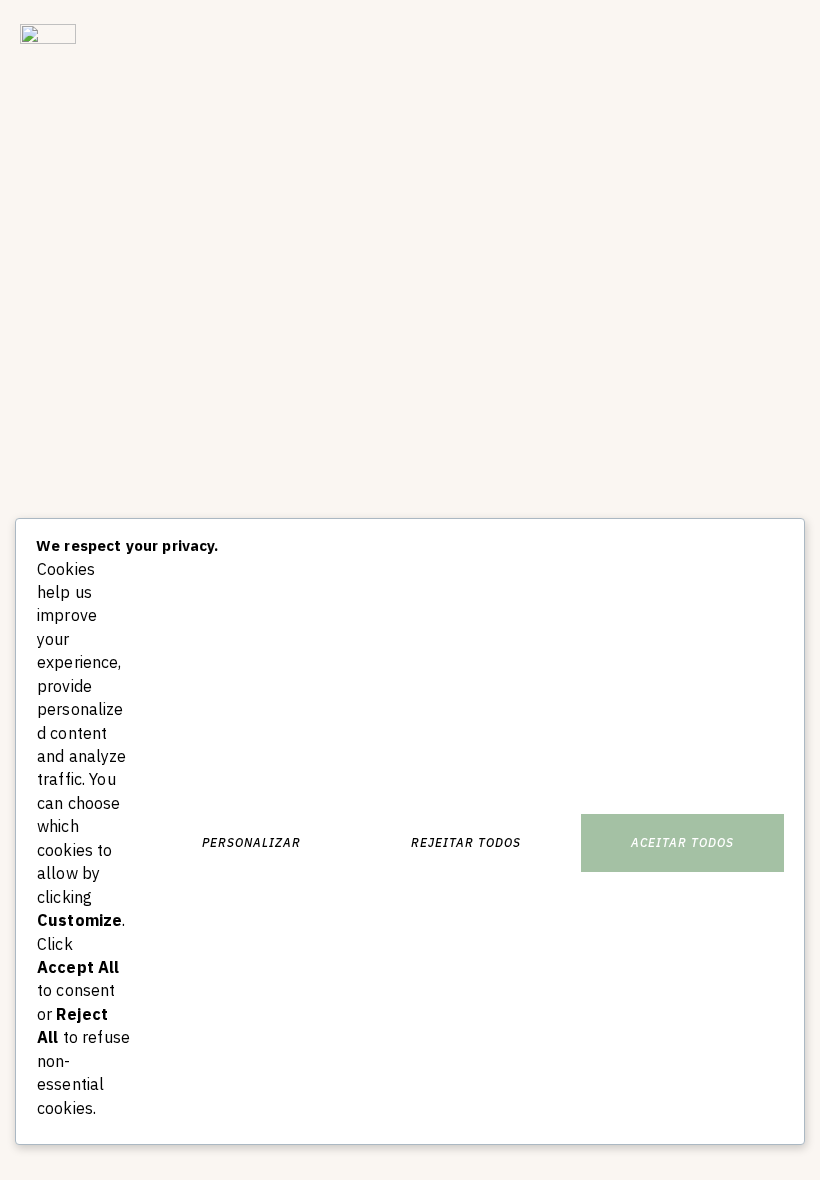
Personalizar (251, 842)
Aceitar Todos (682, 842)
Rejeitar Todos (466, 842)
